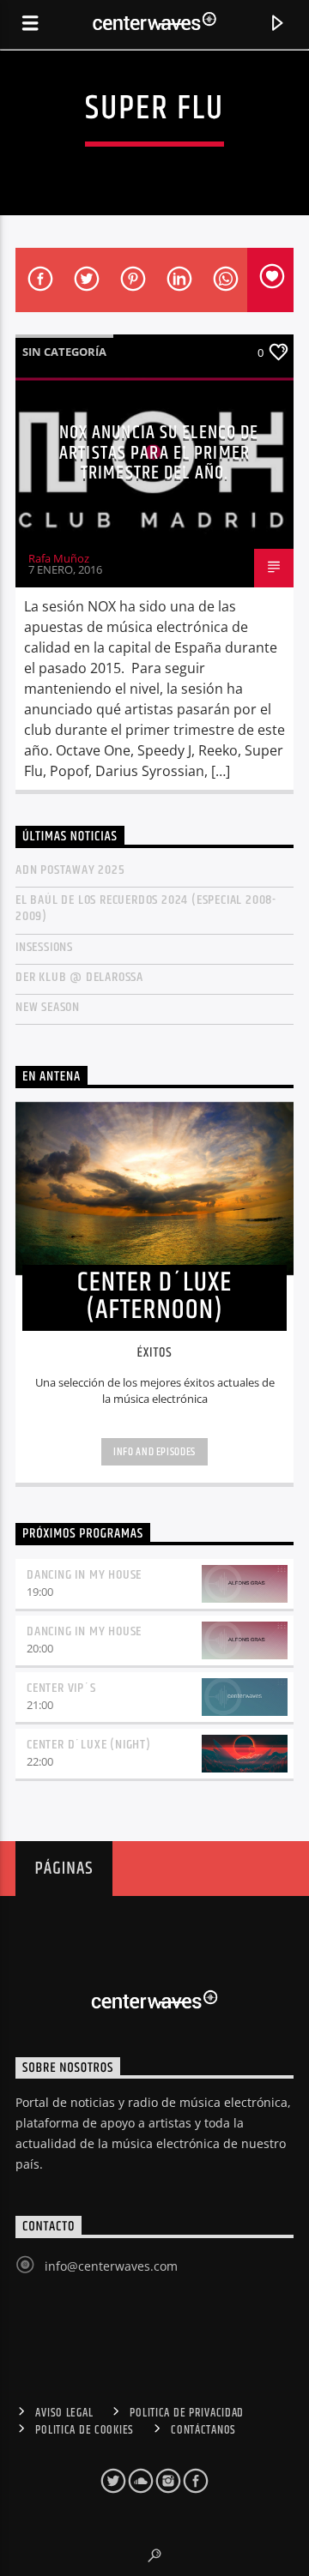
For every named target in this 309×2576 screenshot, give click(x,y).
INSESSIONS (44, 947)
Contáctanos (203, 2430)
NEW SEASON (48, 1007)
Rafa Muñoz (59, 558)
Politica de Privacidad (187, 2413)
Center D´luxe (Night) (89, 1745)
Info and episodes (154, 1452)
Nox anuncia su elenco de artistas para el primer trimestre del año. (159, 453)
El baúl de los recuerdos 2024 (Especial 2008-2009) (146, 908)
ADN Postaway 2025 (70, 870)
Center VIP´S (61, 1688)
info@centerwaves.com (111, 2266)
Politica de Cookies (85, 2430)
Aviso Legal (64, 2413)
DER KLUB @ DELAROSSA (79, 977)
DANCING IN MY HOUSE (84, 1575)
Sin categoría (64, 352)
